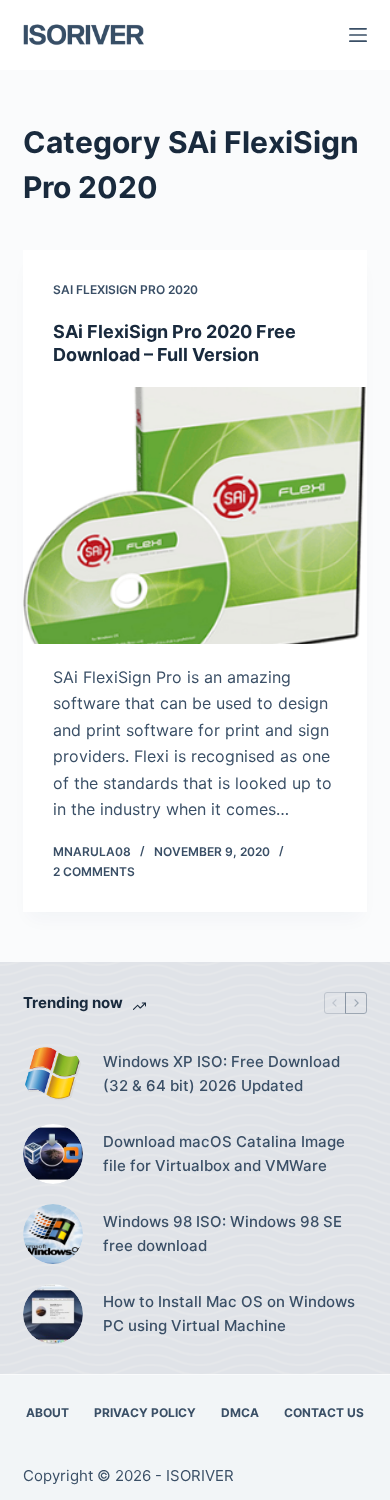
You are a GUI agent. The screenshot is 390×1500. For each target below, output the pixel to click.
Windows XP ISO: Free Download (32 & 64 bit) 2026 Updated (221, 1074)
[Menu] (358, 35)
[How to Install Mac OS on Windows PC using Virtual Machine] (53, 1314)
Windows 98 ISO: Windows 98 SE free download (222, 1234)
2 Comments (94, 871)
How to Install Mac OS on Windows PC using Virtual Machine (229, 1314)
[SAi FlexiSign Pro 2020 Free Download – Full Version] (194, 515)
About (47, 1412)
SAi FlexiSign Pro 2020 (125, 289)
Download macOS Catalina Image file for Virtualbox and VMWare (224, 1154)
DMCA (240, 1412)
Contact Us (324, 1412)
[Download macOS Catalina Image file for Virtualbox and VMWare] (53, 1154)
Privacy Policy (145, 1412)
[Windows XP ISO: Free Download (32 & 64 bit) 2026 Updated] (53, 1074)
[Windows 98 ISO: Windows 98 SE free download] (53, 1234)
